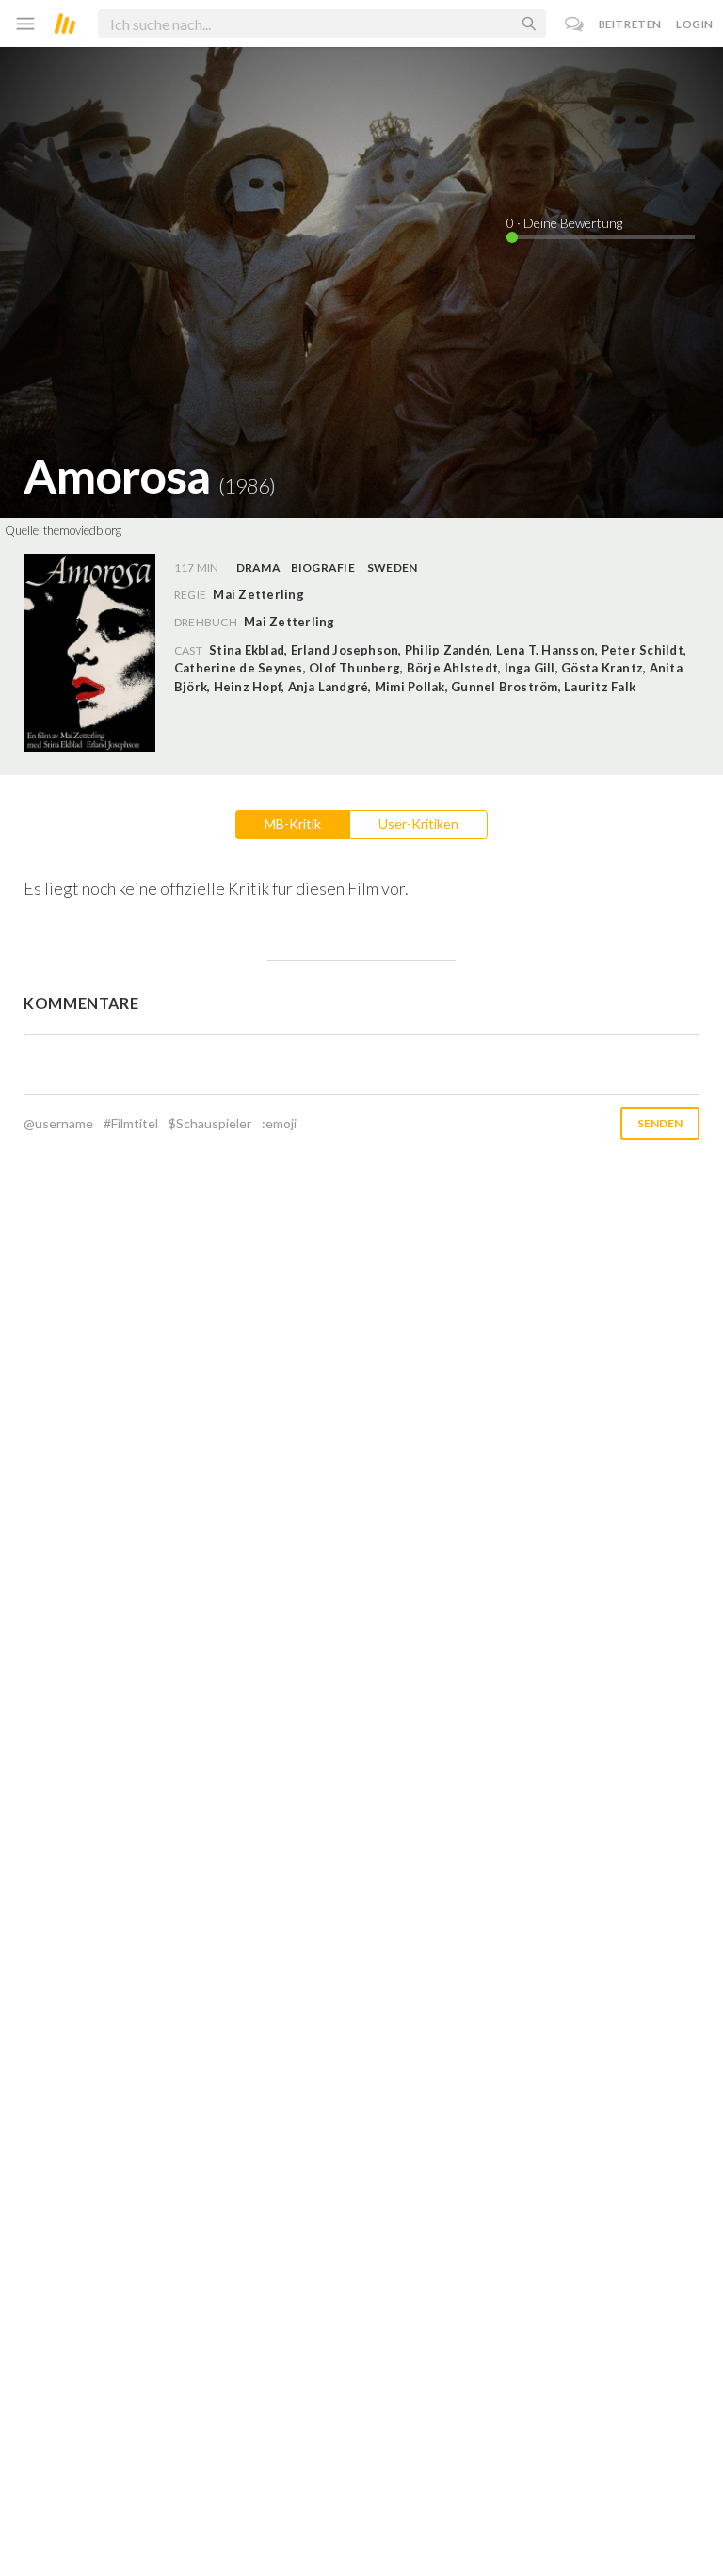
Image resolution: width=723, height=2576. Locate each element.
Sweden (392, 567)
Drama (258, 567)
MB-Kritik (293, 824)
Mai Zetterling (289, 622)
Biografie (323, 567)
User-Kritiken (418, 824)
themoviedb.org (82, 530)
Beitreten (630, 24)
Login (695, 24)
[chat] (575, 24)
